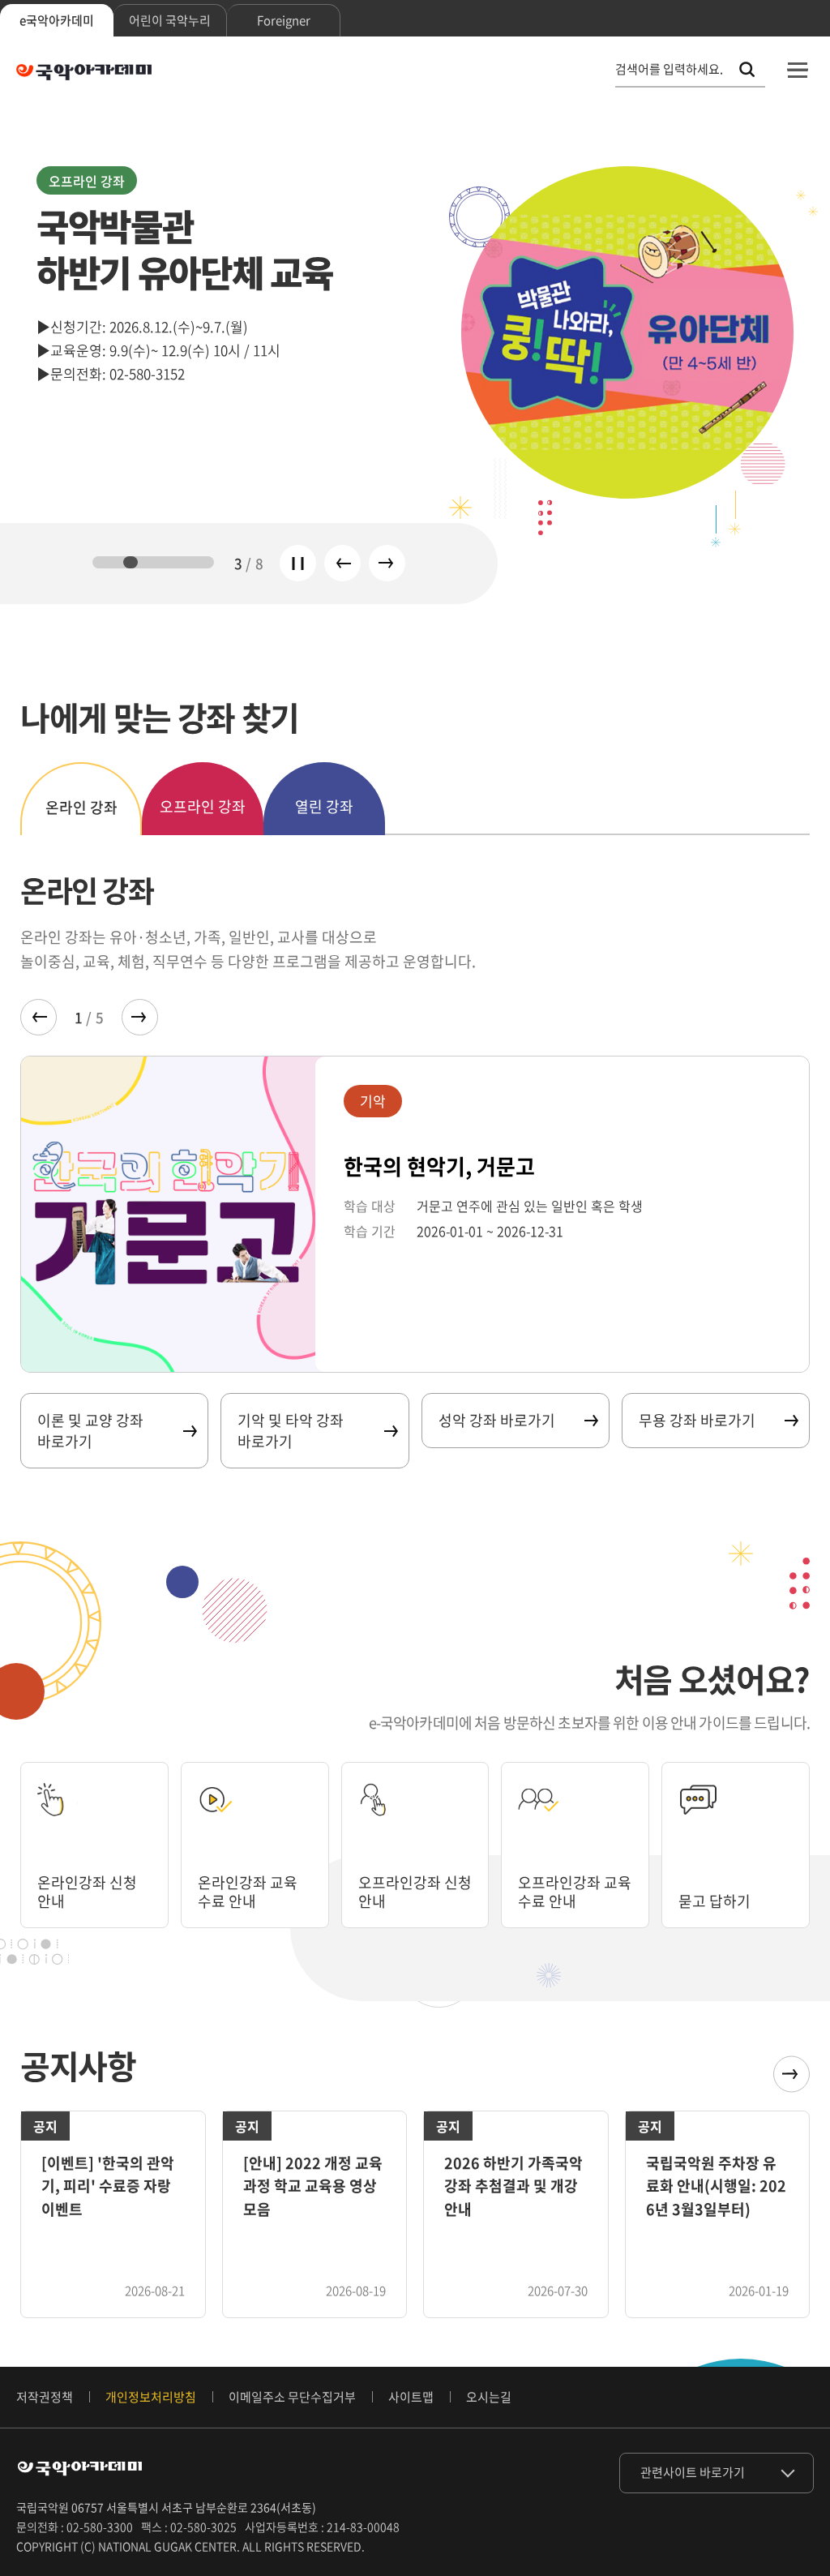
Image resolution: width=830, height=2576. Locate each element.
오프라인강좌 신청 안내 (415, 1892)
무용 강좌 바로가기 (697, 1420)
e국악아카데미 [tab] (57, 20)
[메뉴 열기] (798, 70)
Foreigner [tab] (284, 20)
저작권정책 (45, 2397)
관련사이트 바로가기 (693, 2472)
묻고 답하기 (714, 1901)
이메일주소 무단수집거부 (292, 2397)
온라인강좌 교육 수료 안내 (248, 1892)
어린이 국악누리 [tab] (170, 20)
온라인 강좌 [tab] (81, 807)
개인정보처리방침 (151, 2397)
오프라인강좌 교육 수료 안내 (575, 1892)
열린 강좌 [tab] (324, 806)
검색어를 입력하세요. (669, 69)
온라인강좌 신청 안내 (87, 1892)
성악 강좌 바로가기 (497, 1420)
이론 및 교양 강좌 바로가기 (90, 1430)
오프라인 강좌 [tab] (203, 806)
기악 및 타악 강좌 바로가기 (291, 1430)
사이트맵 (411, 2397)
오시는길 (489, 2397)
